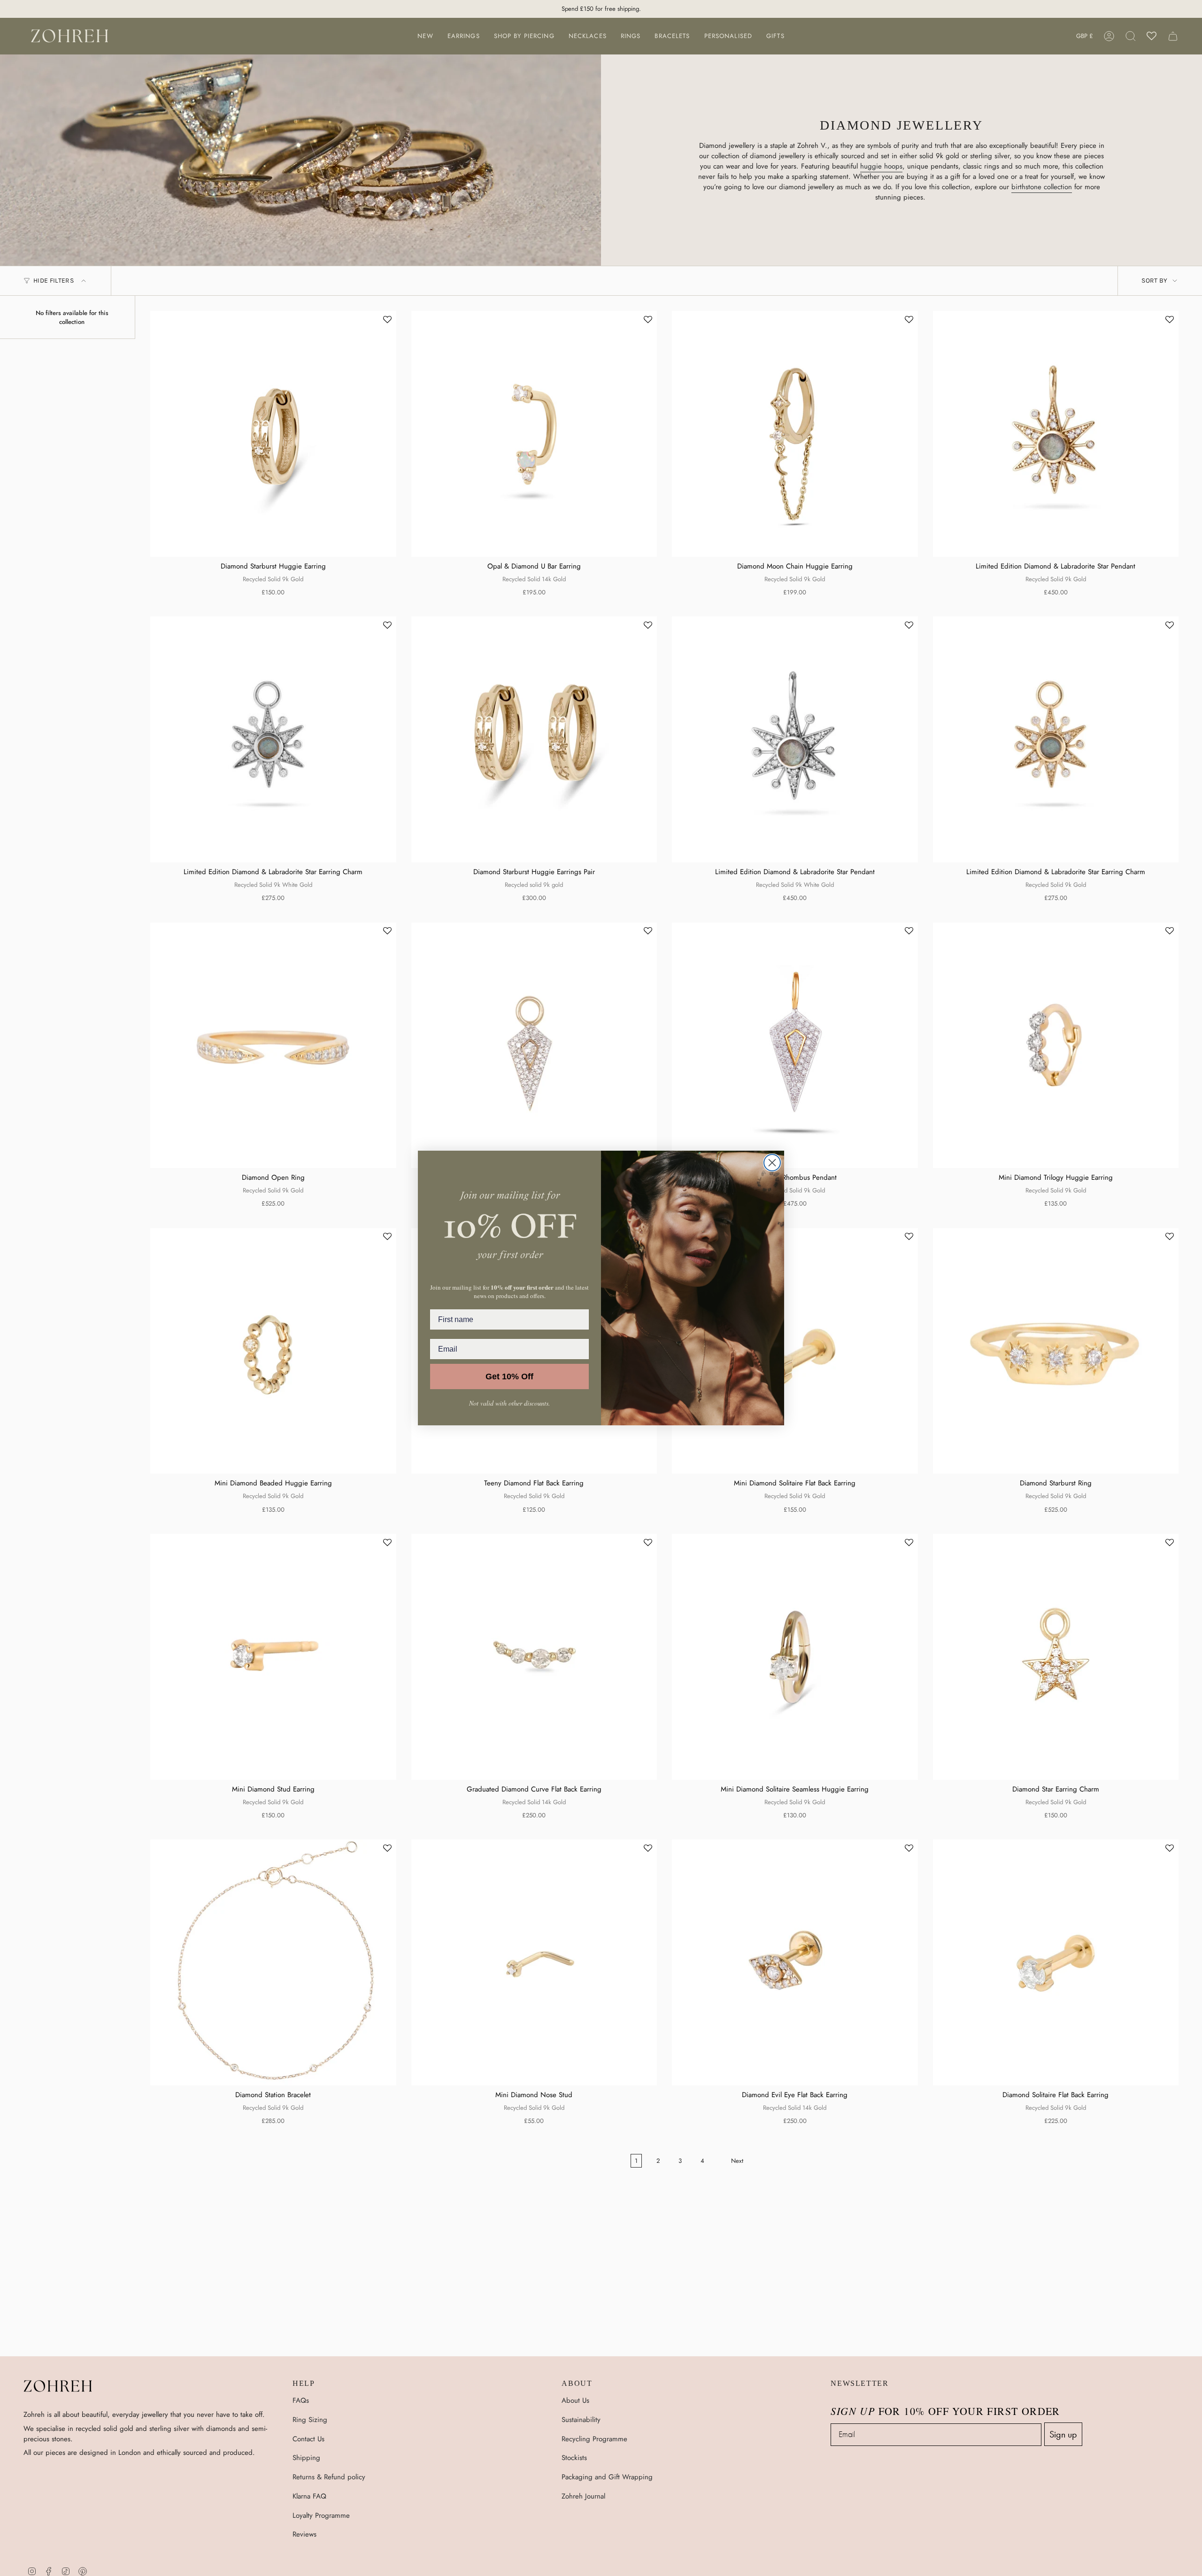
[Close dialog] (772, 1163)
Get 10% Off (509, 1376)
